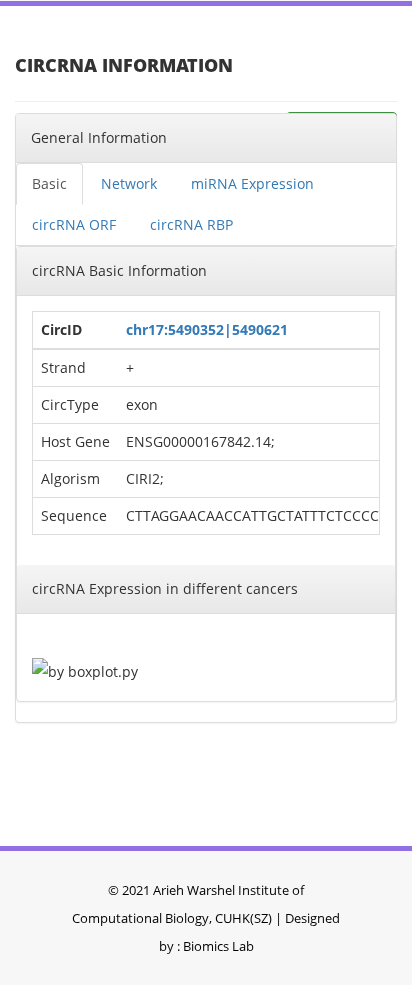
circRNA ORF (74, 224)
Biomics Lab (218, 946)
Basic (49, 183)
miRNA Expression (252, 183)
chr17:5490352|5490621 (207, 329)
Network (129, 183)
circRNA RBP (191, 224)
